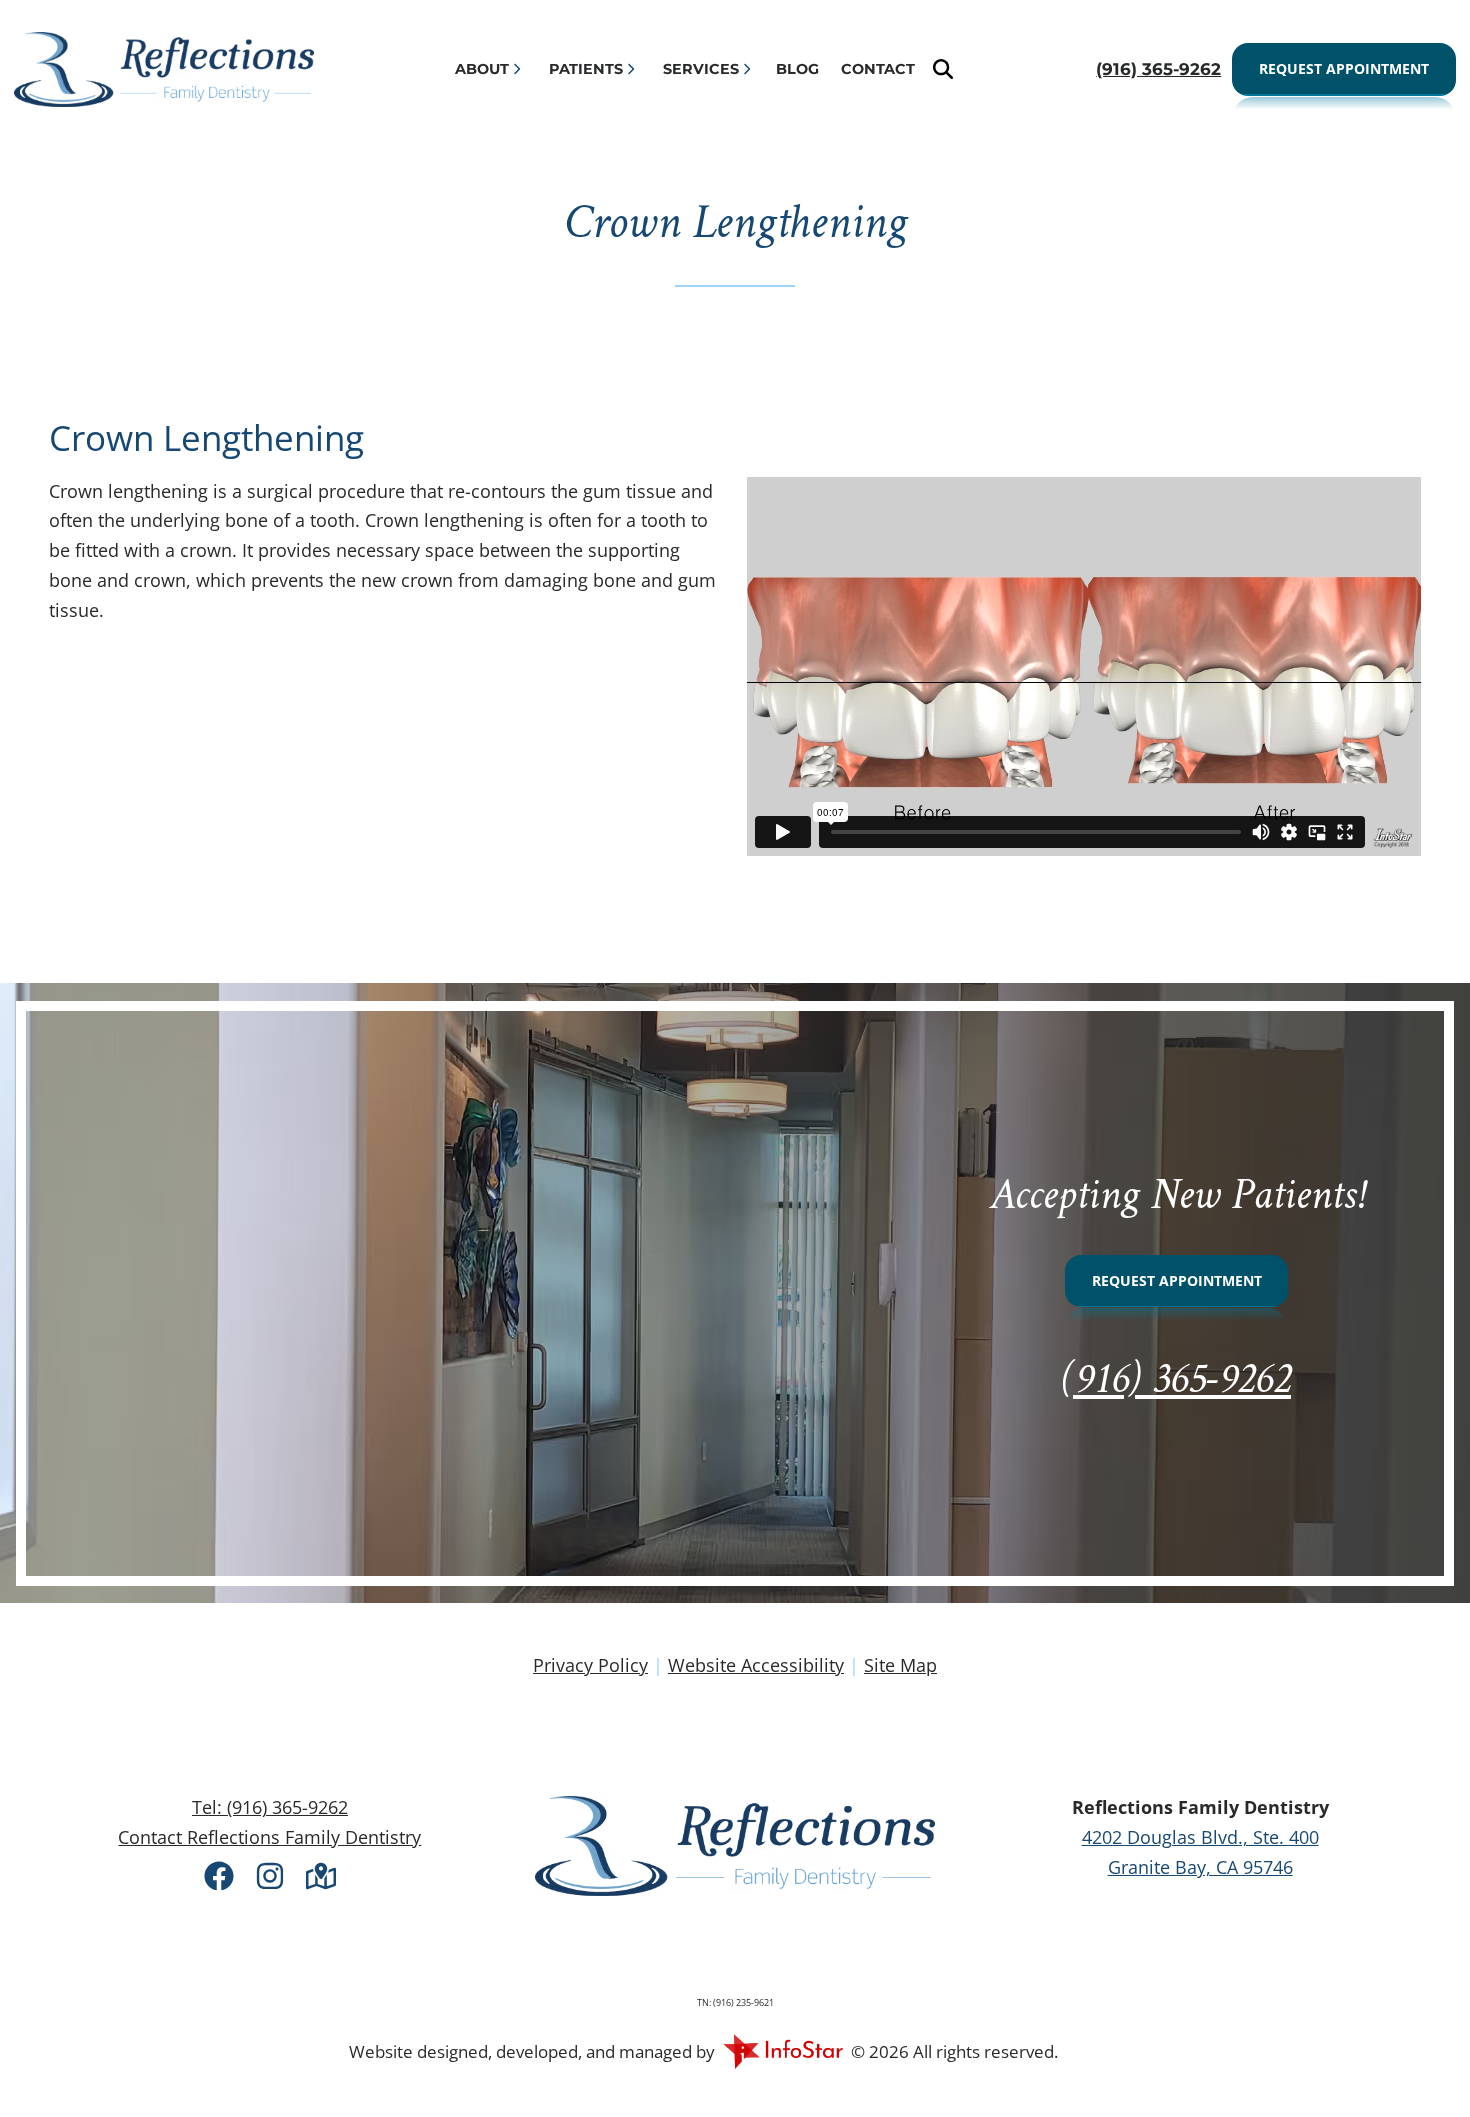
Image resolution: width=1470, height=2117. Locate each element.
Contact (878, 69)
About (482, 69)
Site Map (900, 1665)
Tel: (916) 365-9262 (270, 1807)
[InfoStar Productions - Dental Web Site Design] (783, 2049)
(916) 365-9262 (1176, 1381)
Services (701, 69)
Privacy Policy (590, 1665)
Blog (797, 69)
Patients (586, 69)
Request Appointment (1344, 68)
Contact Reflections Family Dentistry (269, 1837)
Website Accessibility (756, 1665)
